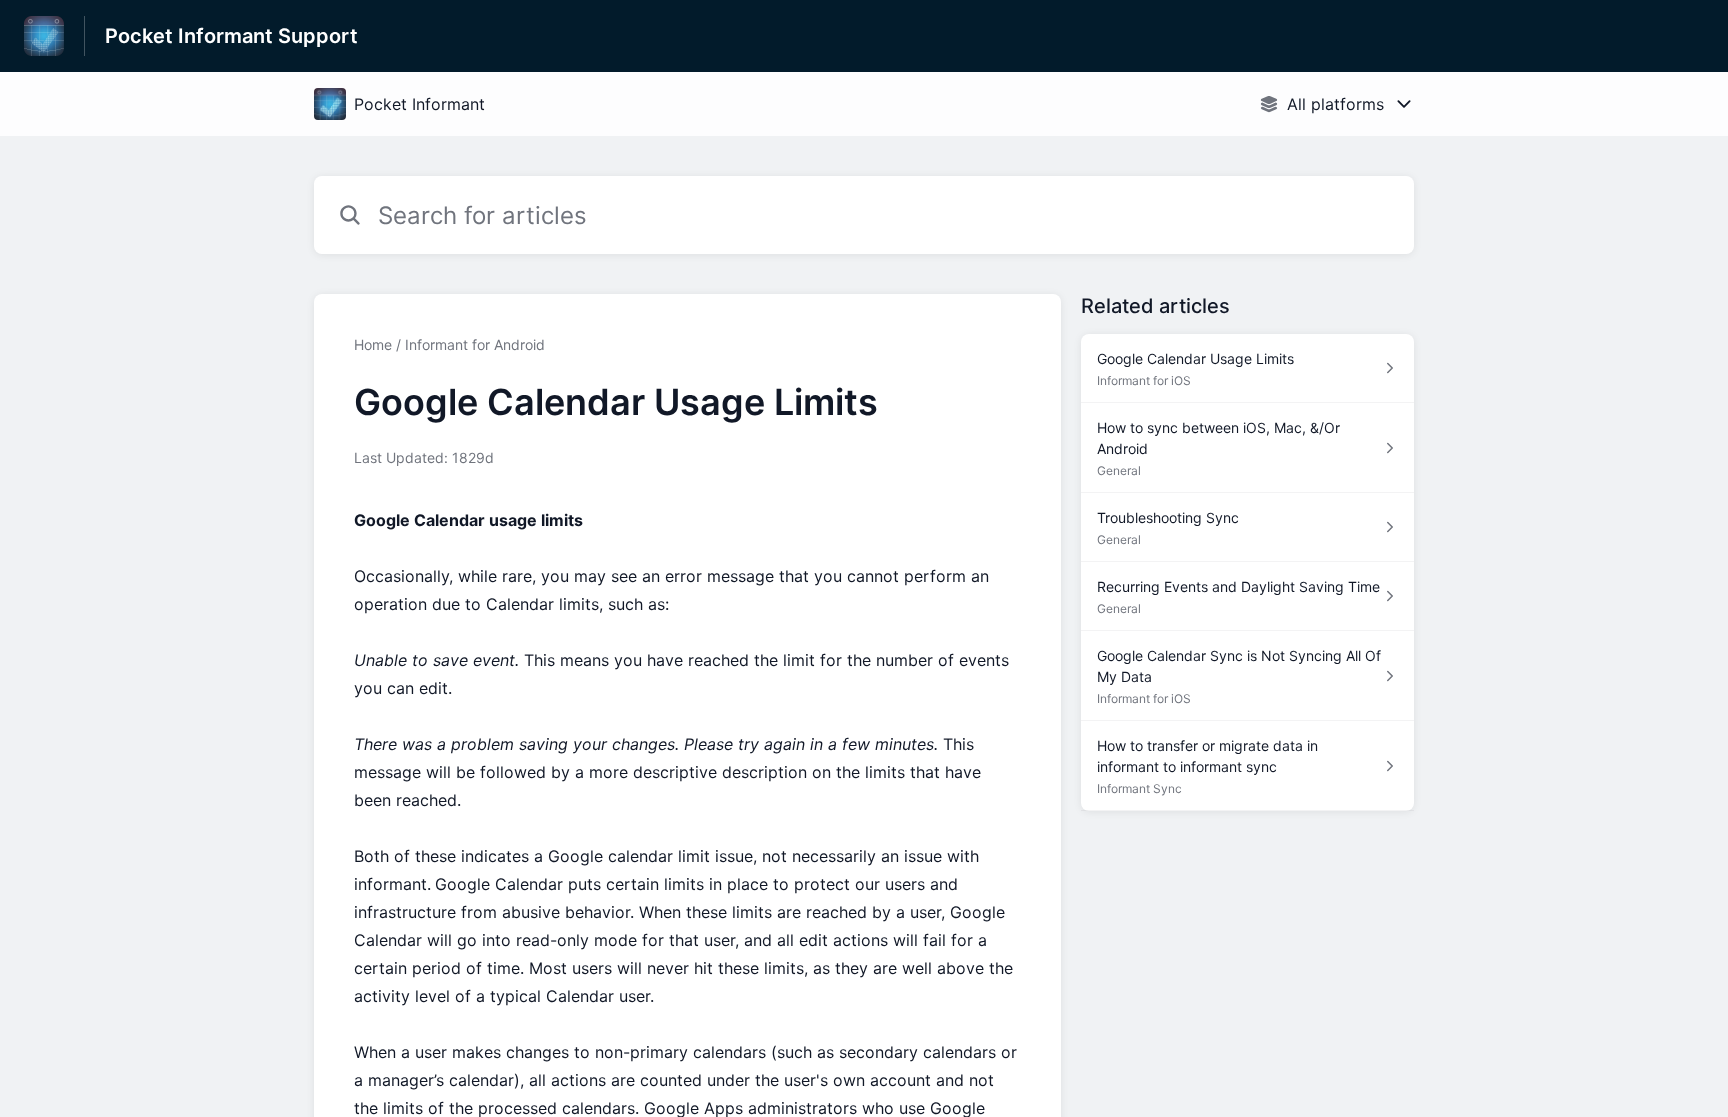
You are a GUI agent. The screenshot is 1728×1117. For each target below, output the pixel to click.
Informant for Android (475, 344)
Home (373, 344)
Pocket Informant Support (231, 36)
